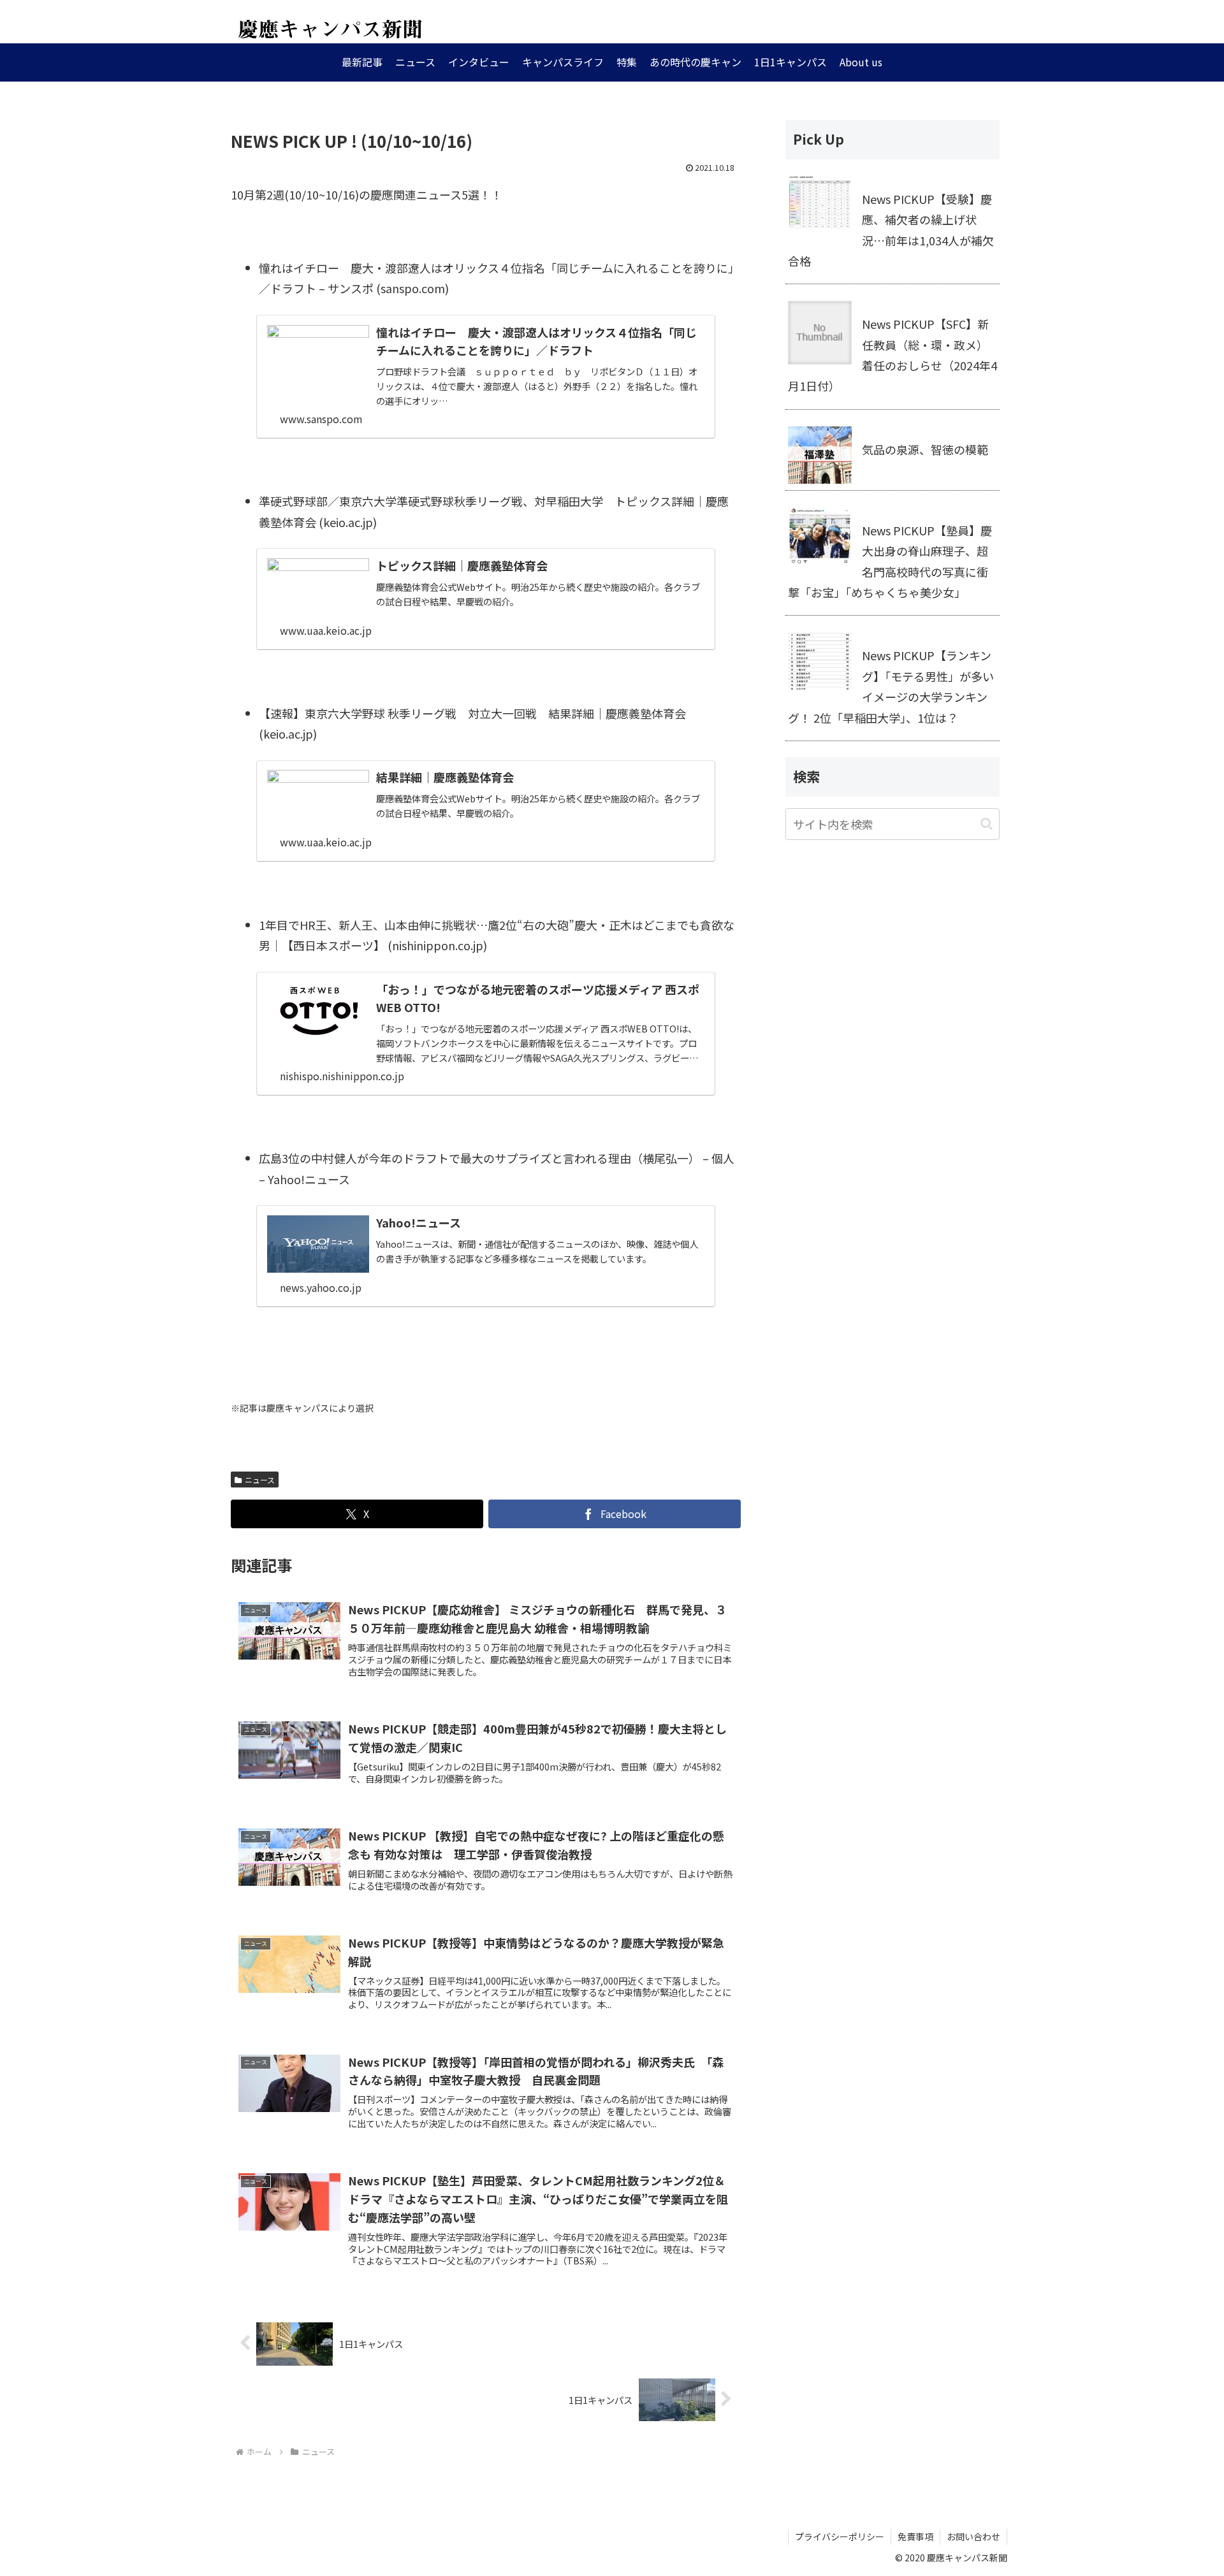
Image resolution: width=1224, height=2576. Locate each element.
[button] (987, 824)
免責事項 (915, 2536)
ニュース (260, 1480)
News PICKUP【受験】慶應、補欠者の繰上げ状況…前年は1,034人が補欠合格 (891, 230)
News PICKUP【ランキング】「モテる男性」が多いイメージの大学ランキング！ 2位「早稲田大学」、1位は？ (891, 686)
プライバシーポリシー (840, 2536)
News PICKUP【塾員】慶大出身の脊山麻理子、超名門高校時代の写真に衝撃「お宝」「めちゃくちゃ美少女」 (890, 561)
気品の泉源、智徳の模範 (925, 449)
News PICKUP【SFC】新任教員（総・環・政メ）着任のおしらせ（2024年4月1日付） (892, 355)
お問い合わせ (973, 2536)
